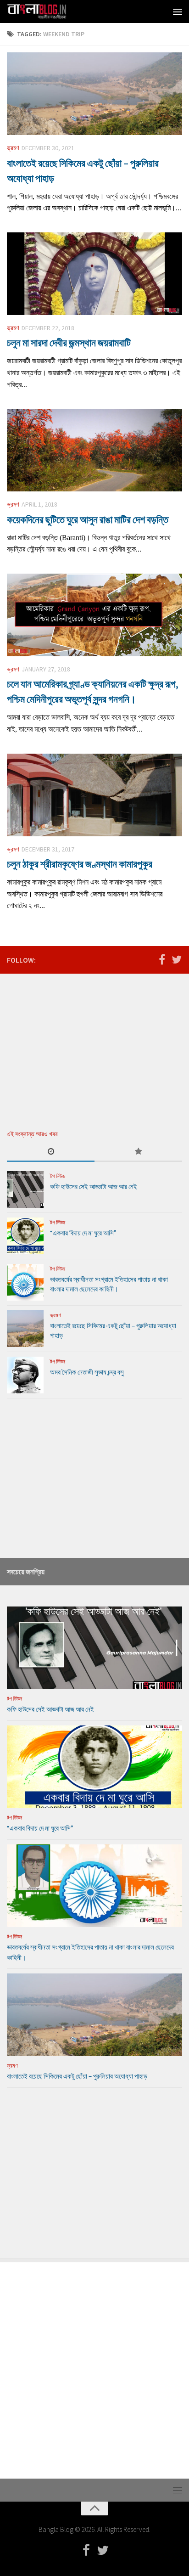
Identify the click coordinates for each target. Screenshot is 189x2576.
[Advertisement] (76, 1045)
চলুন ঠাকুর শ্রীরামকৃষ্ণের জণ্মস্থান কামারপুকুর (80, 864)
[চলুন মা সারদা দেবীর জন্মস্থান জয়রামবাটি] (94, 274)
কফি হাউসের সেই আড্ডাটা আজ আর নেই (94, 1187)
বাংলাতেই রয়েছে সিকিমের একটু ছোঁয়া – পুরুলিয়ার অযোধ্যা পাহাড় (77, 2076)
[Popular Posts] (138, 1152)
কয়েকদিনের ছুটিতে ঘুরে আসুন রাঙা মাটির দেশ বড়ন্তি (88, 519)
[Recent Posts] (51, 1152)
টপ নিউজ (58, 1176)
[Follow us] (162, 959)
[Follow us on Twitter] (177, 959)
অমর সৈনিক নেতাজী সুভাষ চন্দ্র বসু (87, 1372)
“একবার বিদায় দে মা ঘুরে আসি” (83, 1233)
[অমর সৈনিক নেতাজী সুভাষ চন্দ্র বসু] (25, 1375)
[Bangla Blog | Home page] (47, 11)
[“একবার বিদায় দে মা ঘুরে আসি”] (25, 1236)
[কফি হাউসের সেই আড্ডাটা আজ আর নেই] (25, 1189)
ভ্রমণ (13, 148)
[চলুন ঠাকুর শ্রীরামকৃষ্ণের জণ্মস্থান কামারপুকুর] (94, 795)
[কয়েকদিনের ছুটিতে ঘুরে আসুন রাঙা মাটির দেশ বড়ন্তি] (94, 450)
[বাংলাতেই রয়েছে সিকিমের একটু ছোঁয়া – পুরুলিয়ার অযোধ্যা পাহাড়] (94, 94)
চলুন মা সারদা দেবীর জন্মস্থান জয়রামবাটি (69, 343)
